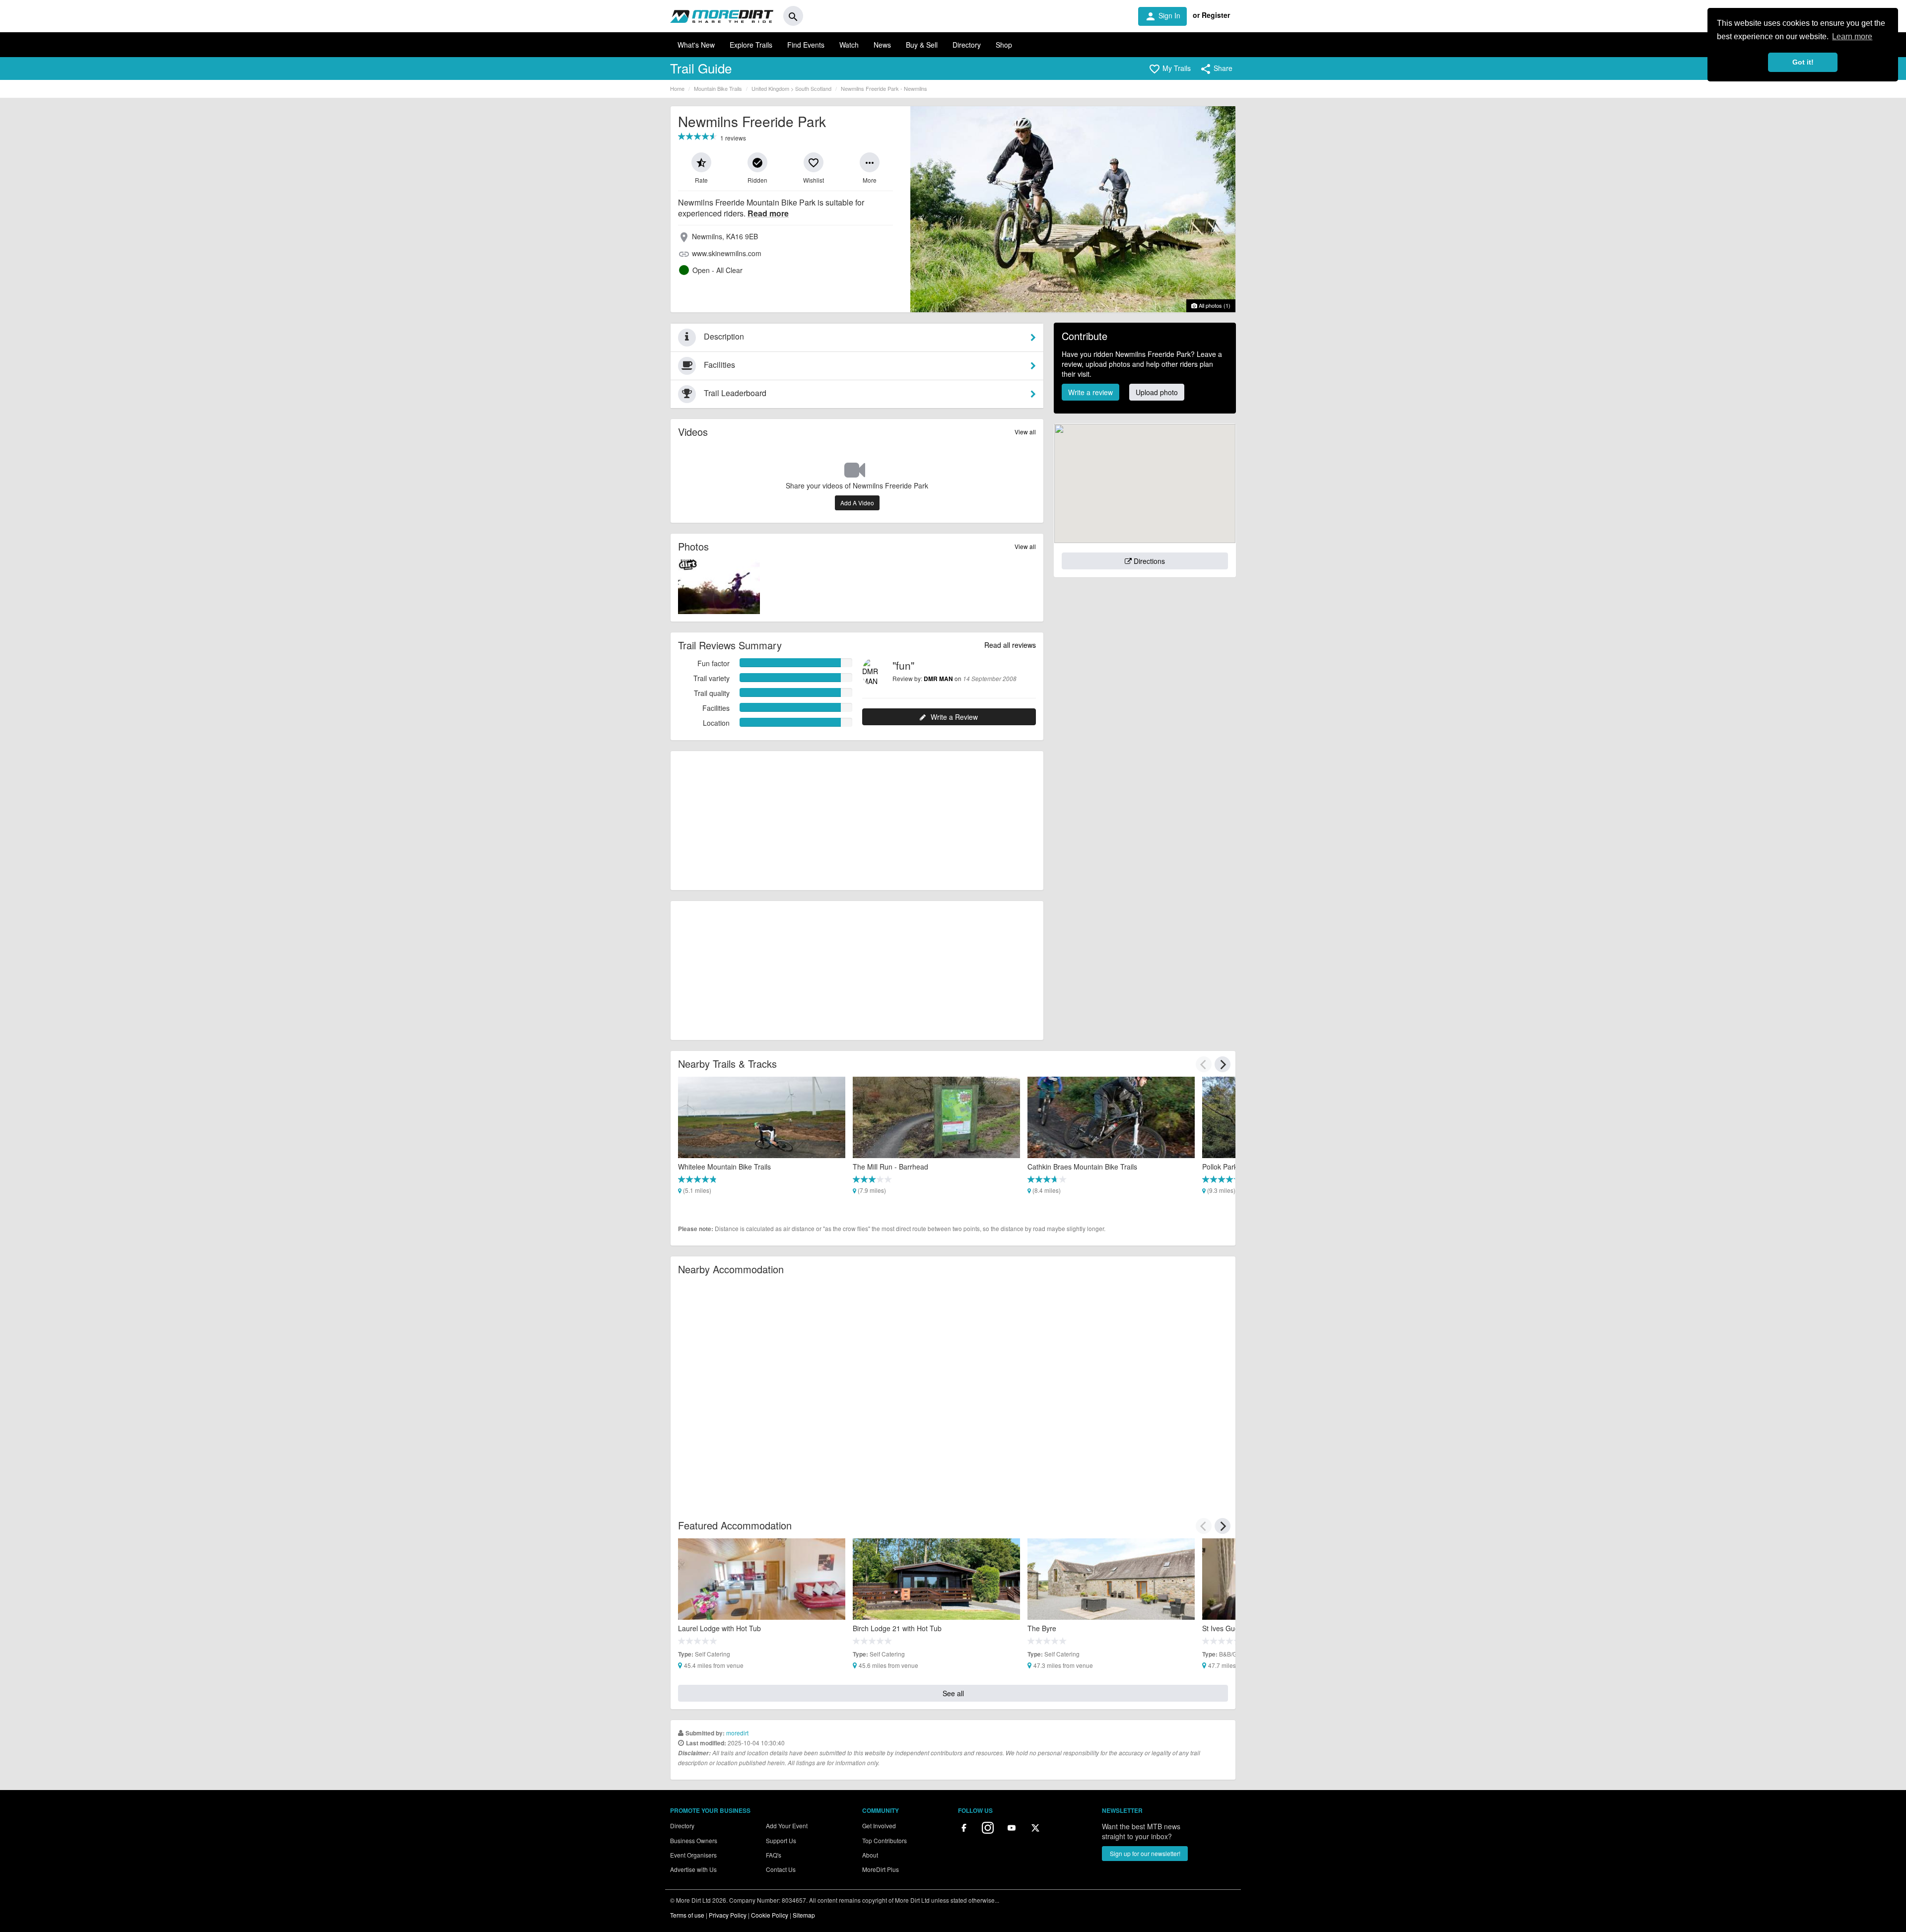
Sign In (1162, 16)
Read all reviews (1010, 645)
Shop (1004, 45)
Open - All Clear (717, 270)
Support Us (781, 1840)
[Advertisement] (857, 821)
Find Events (806, 45)
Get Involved (879, 1826)
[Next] (1223, 1064)
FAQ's (774, 1855)
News (882, 45)
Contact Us (781, 1869)
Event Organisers (693, 1855)
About (870, 1855)
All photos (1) (1214, 305)
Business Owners (694, 1840)
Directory (967, 45)
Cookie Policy (770, 1915)
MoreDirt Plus (881, 1869)
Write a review (1090, 392)
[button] (1170, 69)
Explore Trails (751, 45)
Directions (1148, 561)
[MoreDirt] (722, 16)
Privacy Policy (728, 1915)
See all (953, 1693)
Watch (849, 45)
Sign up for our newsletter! (1145, 1853)
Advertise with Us (693, 1869)
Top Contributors (885, 1840)
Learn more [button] (1852, 36)
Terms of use (687, 1915)
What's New (696, 45)
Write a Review (954, 717)
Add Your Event (787, 1826)
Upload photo (1157, 392)
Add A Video (857, 503)
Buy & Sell (922, 45)
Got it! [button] (1803, 62)
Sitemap (804, 1915)
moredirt (737, 1733)
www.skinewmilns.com (727, 253)
